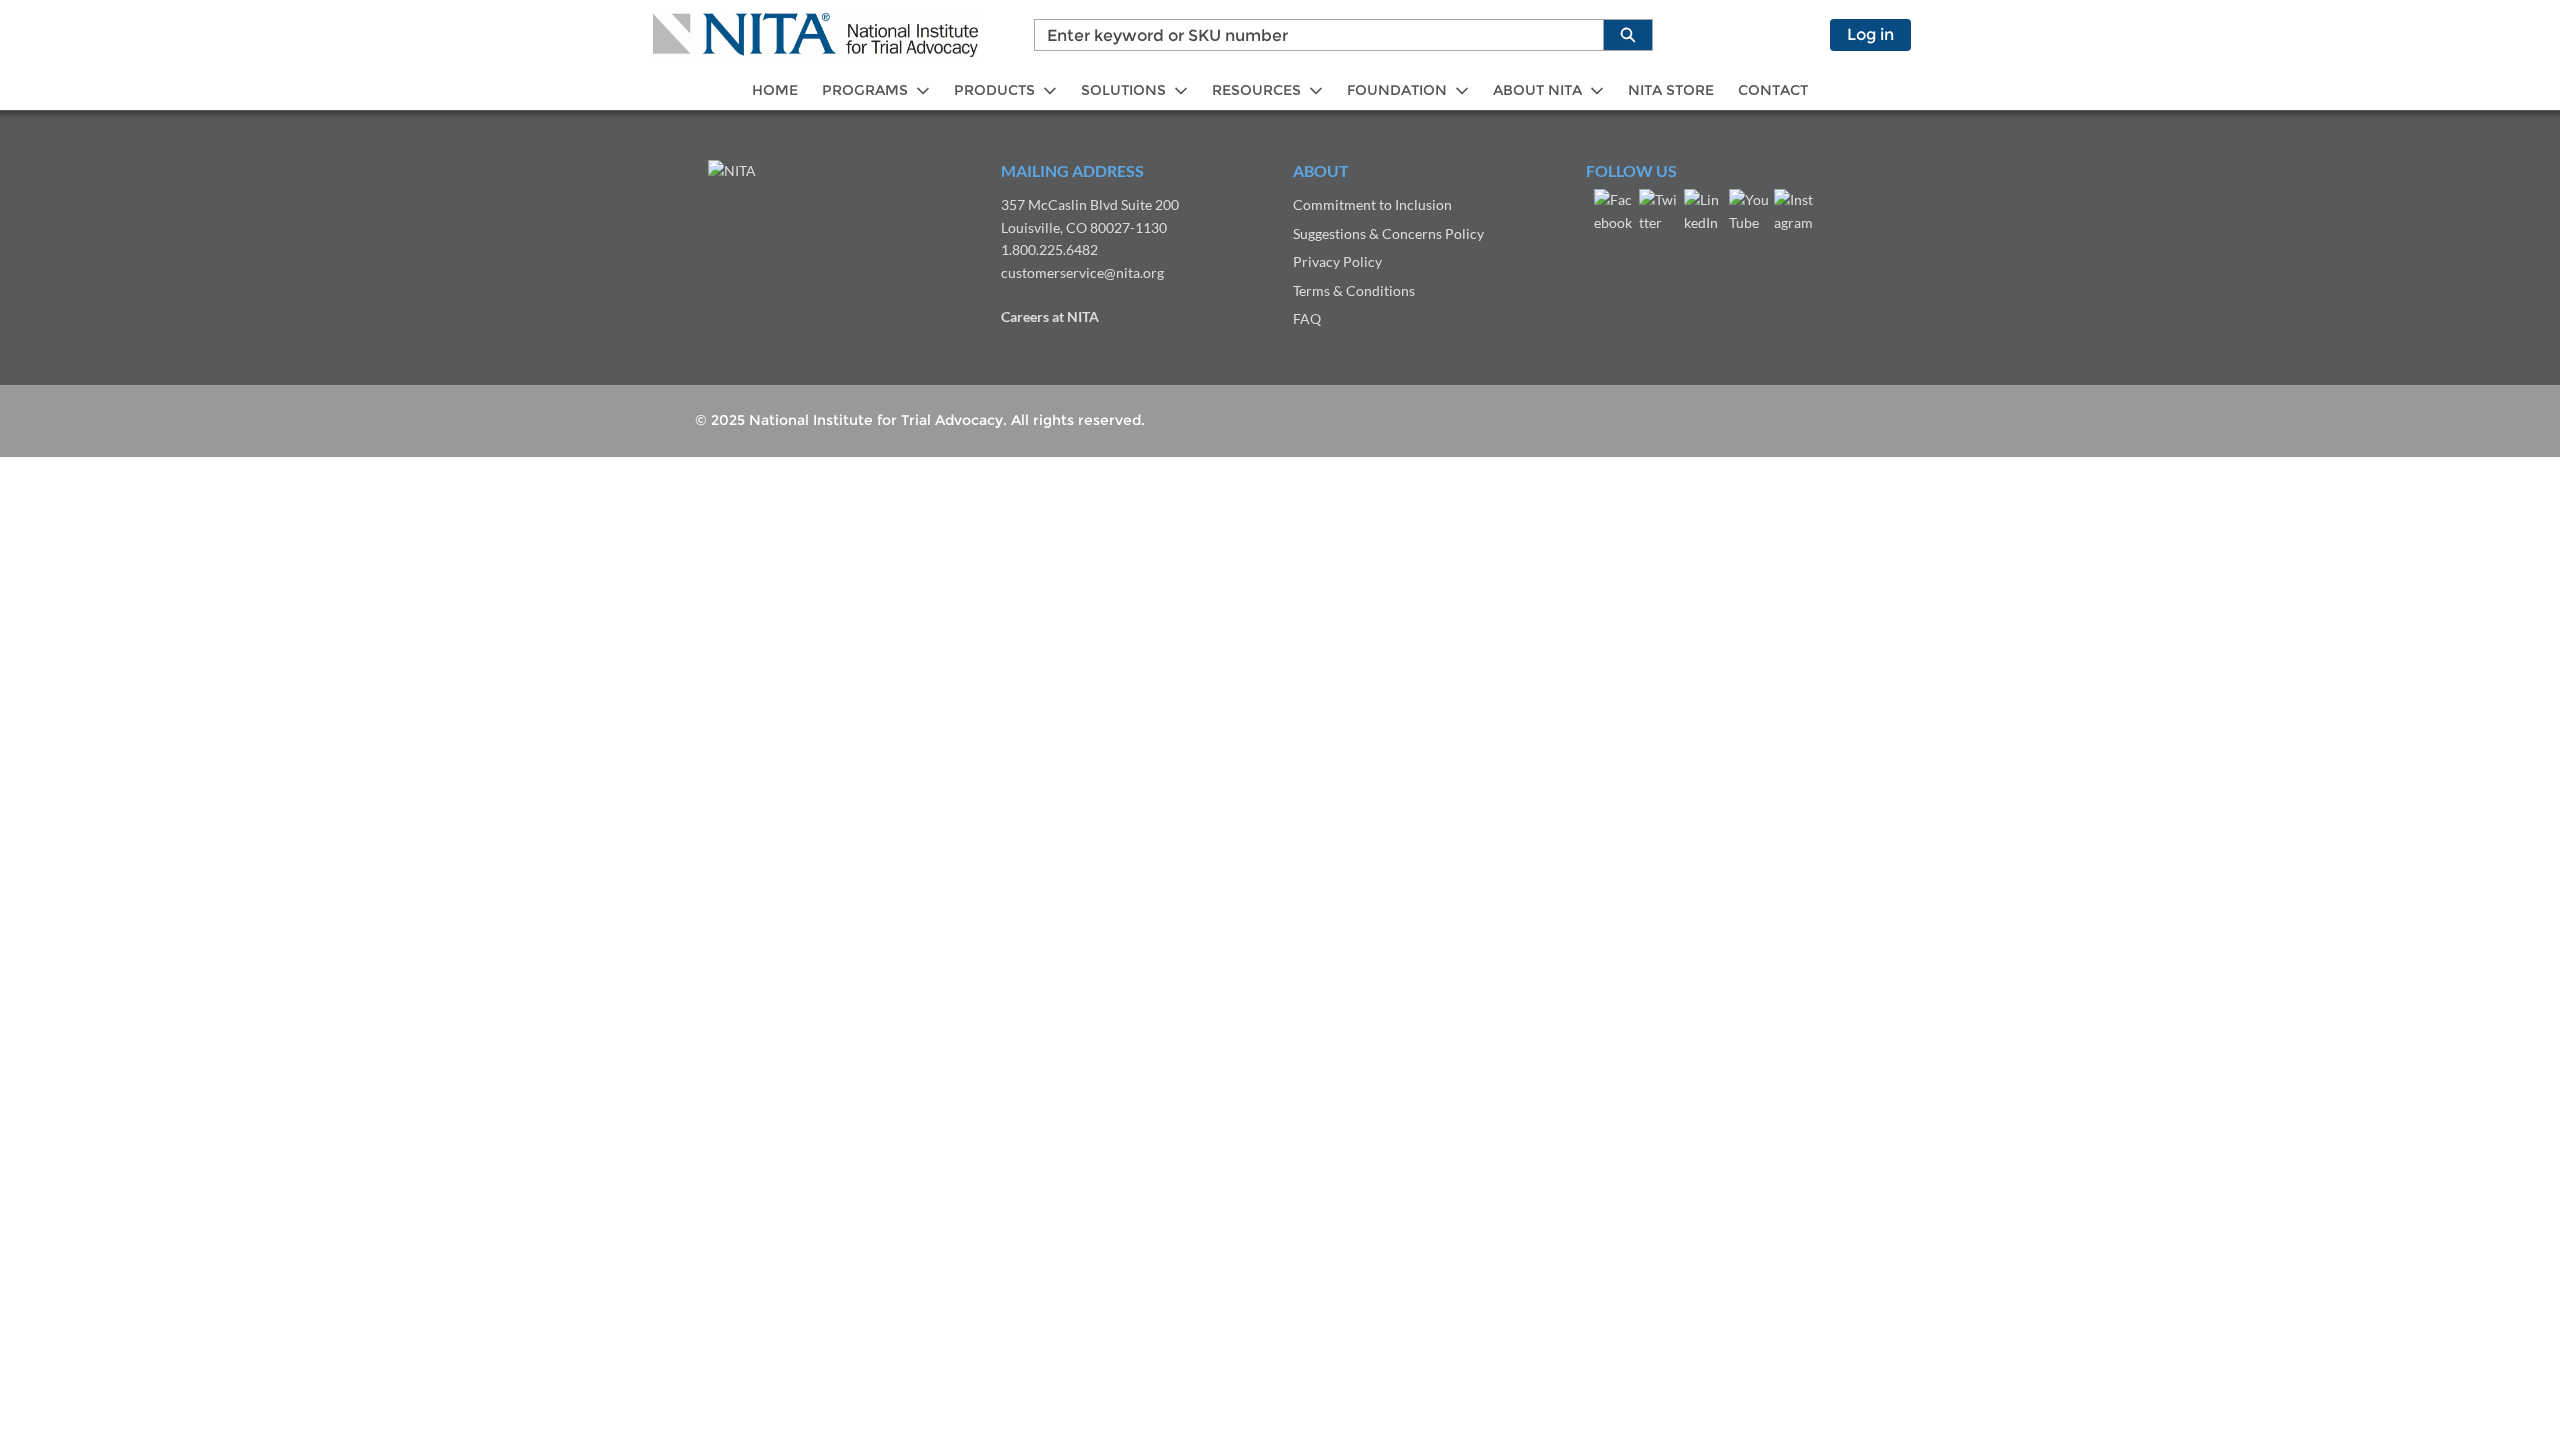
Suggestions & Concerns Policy (1388, 233)
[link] (775, 90)
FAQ (1307, 318)
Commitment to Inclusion (1372, 204)
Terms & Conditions (1354, 290)
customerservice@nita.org (1082, 272)
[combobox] (1311, 35)
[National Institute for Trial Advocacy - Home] (815, 35)
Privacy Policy (1337, 261)
